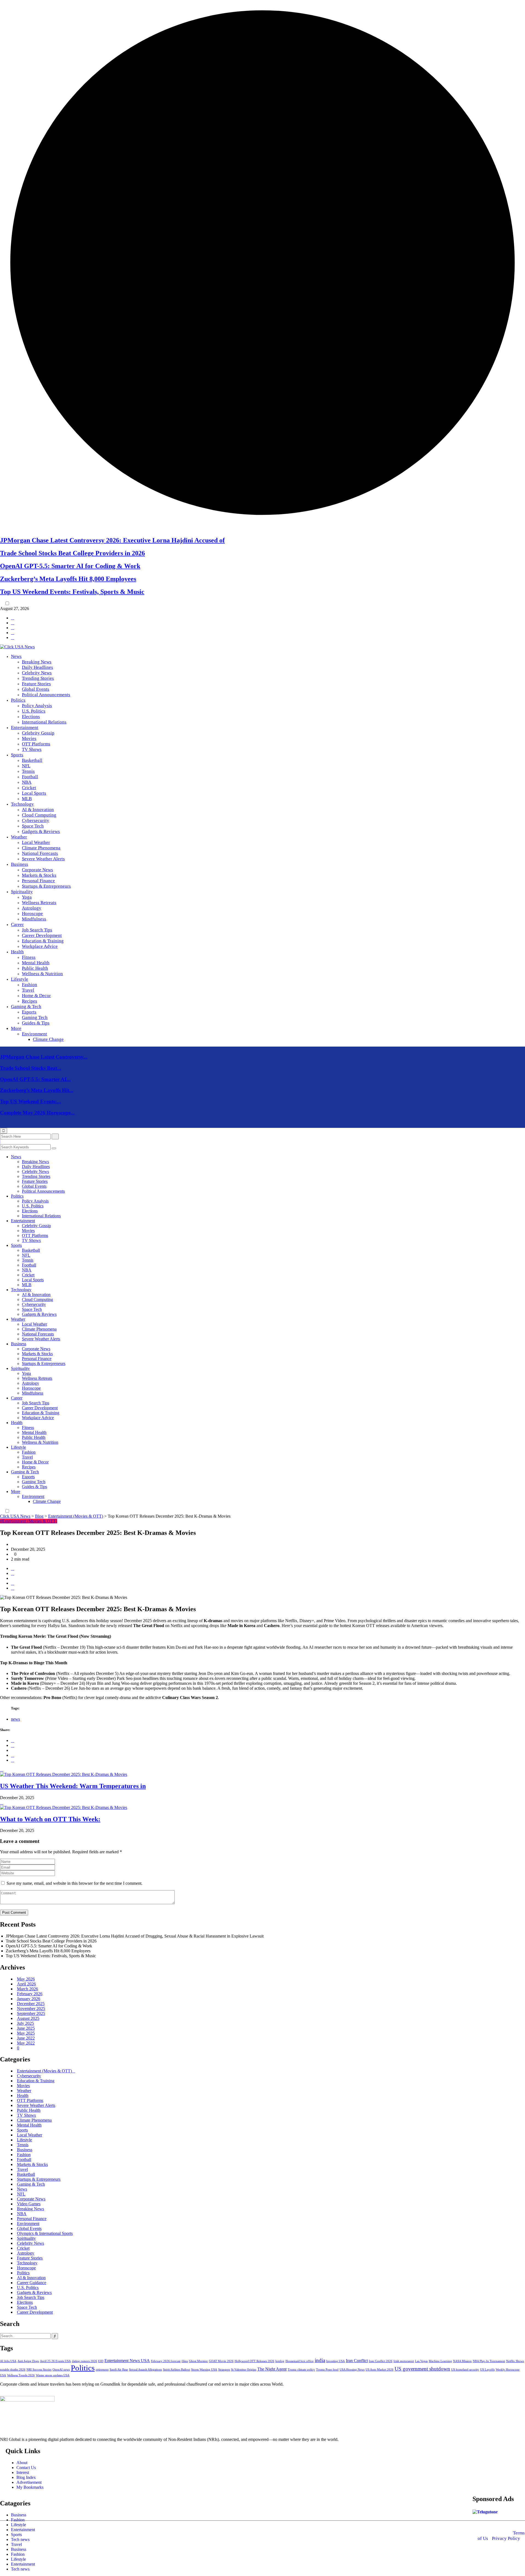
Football (30, 777)
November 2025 (31, 2009)
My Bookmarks (30, 2487)
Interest (23, 2472)
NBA (27, 782)
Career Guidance (32, 2283)
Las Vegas (421, 2361)
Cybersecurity (36, 821)
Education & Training (43, 941)
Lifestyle (20, 979)
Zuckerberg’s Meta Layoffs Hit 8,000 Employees (68, 579)
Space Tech (33, 826)
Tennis (28, 771)
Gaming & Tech (26, 1007)
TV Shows (32, 749)
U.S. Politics (34, 711)
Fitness (29, 957)
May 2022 (26, 2043)
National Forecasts (40, 853)
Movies (29, 738)
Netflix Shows (515, 2361)
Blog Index (26, 2477)
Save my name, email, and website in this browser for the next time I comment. (75, 1883)
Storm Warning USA (204, 2370)
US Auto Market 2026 (380, 2370)
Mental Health (36, 963)
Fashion (30, 985)
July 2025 (25, 2023)
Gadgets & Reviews (41, 831)
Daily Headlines (37, 667)
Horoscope (32, 914)
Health (17, 952)
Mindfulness (34, 919)
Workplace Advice (40, 946)
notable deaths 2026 (13, 2370)
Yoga (27, 897)
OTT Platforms (36, 744)
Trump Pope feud (327, 2370)
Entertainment (25, 728)
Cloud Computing (39, 815)
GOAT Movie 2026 (221, 2361)
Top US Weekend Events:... (30, 1101)
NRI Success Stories (39, 2370)
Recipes (30, 1001)
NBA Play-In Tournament (489, 2361)
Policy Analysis (37, 706)
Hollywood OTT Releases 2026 (254, 2361)
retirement (102, 2370)
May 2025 (26, 2033)
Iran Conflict (357, 2361)
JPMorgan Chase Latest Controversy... (44, 1057)
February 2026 (30, 1994)
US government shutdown (422, 2369)
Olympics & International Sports (45, 2233)
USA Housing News (352, 2370)
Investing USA (336, 2361)
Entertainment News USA (127, 2361)
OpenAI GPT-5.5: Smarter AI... (35, 1079)
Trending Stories (38, 678)
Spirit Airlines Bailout (177, 2370)
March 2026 (27, 1989)
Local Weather (36, 842)
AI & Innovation (38, 810)
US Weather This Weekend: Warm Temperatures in (73, 1786)
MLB (27, 799)
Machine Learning (440, 2361)
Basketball (32, 760)
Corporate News (37, 870)
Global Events (36, 689)
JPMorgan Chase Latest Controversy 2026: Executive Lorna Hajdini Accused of (112, 540)
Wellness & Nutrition (42, 974)
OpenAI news (61, 2370)
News (16, 656)
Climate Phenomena (41, 848)
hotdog (280, 2361)
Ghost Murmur (198, 2361)
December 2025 (31, 2004)
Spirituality (22, 892)
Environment (34, 1034)
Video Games (29, 2204)
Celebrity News (37, 673)
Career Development (42, 935)
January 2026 (29, 1999)
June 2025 (26, 2028)
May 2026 (26, 1979)
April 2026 (26, 1984)
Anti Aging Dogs (28, 2361)
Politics (18, 700)
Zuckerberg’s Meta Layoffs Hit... (37, 1090)
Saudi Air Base (119, 2370)
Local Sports (34, 793)
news (15, 1719)
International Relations (44, 722)
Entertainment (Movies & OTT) (44, 2071)
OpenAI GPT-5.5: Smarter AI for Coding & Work (70, 566)
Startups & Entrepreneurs (46, 886)
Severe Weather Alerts (43, 859)
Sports (17, 755)
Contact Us (26, 2468)
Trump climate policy (301, 2370)
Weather (19, 837)
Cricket (29, 788)
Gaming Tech (35, 1017)
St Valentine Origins (244, 2370)
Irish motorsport (404, 2361)
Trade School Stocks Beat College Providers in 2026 (72, 553)
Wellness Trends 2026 (21, 2375)
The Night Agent (272, 2369)
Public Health (35, 968)
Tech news (20, 2539)
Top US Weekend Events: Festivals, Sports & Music (72, 592)
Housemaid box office (300, 2361)
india (320, 2360)
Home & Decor (36, 996)
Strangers (224, 2370)
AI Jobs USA (8, 2361)
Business (20, 864)
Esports (29, 1012)
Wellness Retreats (39, 903)
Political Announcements (46, 695)
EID (101, 2361)
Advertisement (29, 2482)
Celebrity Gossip (38, 733)
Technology (22, 804)
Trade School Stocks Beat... (31, 1068)
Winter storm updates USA (53, 2375)
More (16, 1028)
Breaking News (37, 662)
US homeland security (465, 2370)
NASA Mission (462, 2361)
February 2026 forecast (166, 2361)
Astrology (32, 908)
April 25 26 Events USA (55, 2361)
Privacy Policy (506, 2538)
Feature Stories (36, 684)
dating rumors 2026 (84, 2361)
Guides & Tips (36, 1023)
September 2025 (31, 2013)
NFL (26, 766)
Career (17, 924)
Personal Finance (38, 881)
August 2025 (28, 2018)
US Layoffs (487, 2370)
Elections (31, 717)
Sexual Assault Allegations (145, 2370)
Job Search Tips (37, 930)
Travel (28, 990)
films (185, 2361)
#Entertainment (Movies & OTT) (29, 1521)
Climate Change (48, 1039)
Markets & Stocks (39, 875)
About (22, 2463)
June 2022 (26, 2038)
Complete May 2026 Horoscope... (37, 1113)
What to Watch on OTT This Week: (50, 1819)
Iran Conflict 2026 (381, 2361)
